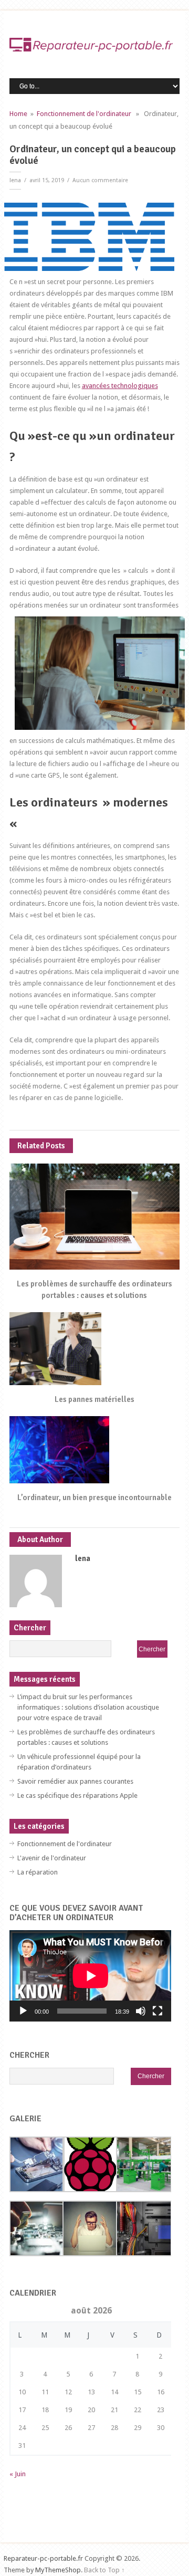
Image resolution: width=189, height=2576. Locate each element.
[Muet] (141, 2011)
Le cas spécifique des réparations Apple (77, 1795)
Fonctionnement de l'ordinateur (84, 114)
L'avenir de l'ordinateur (52, 1858)
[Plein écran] (157, 2011)
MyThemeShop (58, 2570)
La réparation (38, 1872)
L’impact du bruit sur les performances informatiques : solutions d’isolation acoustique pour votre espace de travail (88, 1707)
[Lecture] (23, 2011)
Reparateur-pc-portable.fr (43, 2558)
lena (15, 180)
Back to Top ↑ (104, 2570)
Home (18, 114)
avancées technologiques (120, 386)
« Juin (18, 2474)
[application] (91, 1976)
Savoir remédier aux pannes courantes (75, 1781)
